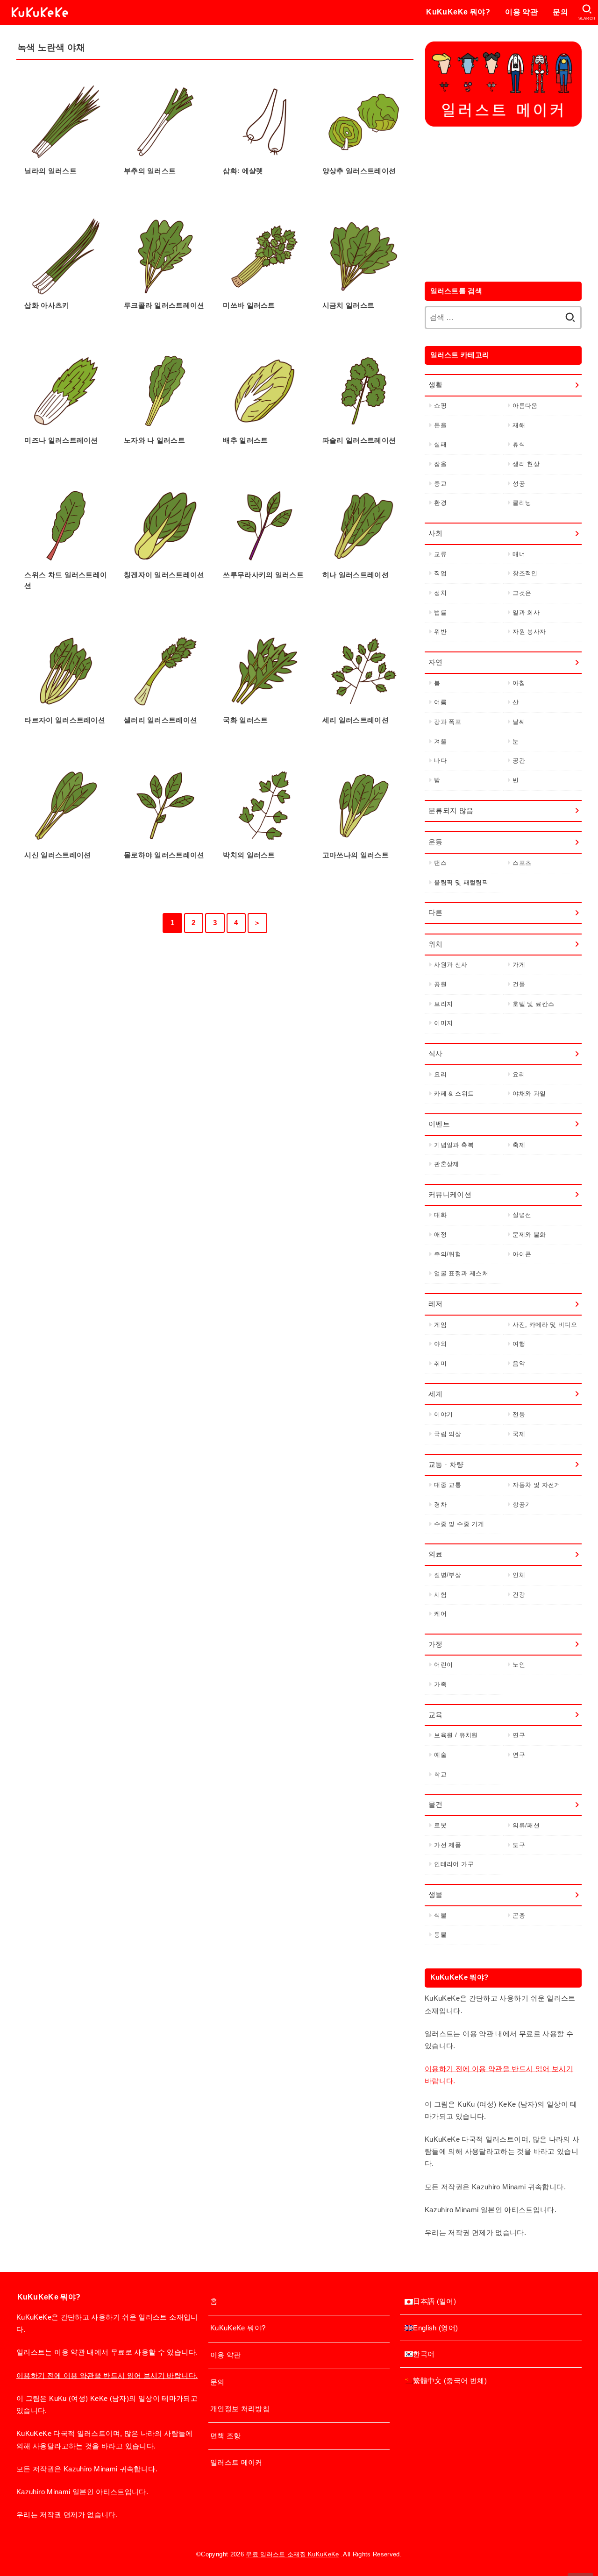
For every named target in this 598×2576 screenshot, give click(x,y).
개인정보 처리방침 (240, 2409)
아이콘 (522, 1254)
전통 (519, 1414)
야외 (440, 1344)
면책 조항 (226, 2436)
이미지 (443, 1023)
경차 (440, 1504)
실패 (440, 444)
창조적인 (525, 573)
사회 (436, 533)
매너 (519, 554)
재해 (519, 425)
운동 (436, 842)
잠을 (440, 464)
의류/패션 (526, 1825)
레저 (436, 1304)
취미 (440, 1363)
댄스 (440, 863)
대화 (440, 1215)
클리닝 (522, 503)
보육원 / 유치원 (456, 1735)
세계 (436, 1394)
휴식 (519, 444)
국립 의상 (448, 1434)
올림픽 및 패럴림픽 (461, 882)
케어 (440, 1614)
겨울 (440, 741)
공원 (440, 984)
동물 (440, 1935)
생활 (436, 385)
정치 (440, 593)
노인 (519, 1665)
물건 (436, 1805)
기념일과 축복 (454, 1145)
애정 (440, 1235)
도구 (519, 1845)
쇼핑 (440, 406)
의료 (436, 1554)
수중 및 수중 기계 (459, 1524)
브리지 (443, 1004)
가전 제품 (448, 1845)
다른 (436, 913)
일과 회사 (526, 612)
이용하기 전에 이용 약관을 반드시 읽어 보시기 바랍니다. (107, 2376)
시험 (440, 1595)
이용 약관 (521, 12)
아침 (519, 683)
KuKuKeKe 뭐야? (458, 12)
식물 (440, 1915)
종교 (440, 484)
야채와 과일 (529, 1093)
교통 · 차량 (446, 1465)
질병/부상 (448, 1575)
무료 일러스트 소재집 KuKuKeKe (292, 2554)
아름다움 (525, 406)
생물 (436, 1895)
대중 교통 (448, 1485)
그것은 (522, 593)
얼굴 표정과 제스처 (461, 1273)
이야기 (443, 1414)
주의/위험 (448, 1254)
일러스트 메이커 (236, 2463)
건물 (519, 984)
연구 (519, 1735)
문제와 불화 (529, 1235)
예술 (440, 1755)
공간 (519, 761)
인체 (519, 1575)
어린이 (443, 1665)
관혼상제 (446, 1164)
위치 (436, 944)
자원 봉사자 (529, 632)
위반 (440, 632)
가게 (519, 965)
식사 (436, 1054)
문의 (560, 12)
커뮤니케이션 (450, 1195)
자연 (436, 662)
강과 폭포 (448, 722)
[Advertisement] (503, 202)
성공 (519, 484)
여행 (519, 1344)
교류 (440, 554)
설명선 (522, 1215)
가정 (436, 1644)
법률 (440, 612)
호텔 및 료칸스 (533, 1004)
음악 (519, 1363)
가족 (440, 1684)
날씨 (519, 722)
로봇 (440, 1825)
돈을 (440, 425)
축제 (519, 1145)
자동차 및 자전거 (536, 1485)
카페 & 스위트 (454, 1093)
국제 (519, 1434)
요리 (440, 1074)
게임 (440, 1325)
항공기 (522, 1504)
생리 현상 (526, 464)
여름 (440, 702)
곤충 (519, 1915)
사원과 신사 (451, 965)
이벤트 (439, 1124)
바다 (440, 761)
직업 (440, 573)
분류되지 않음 (451, 811)
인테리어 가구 (454, 1864)
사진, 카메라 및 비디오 (545, 1325)
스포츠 (522, 863)
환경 (440, 503)
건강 (519, 1595)
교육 (436, 1715)
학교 (440, 1774)
